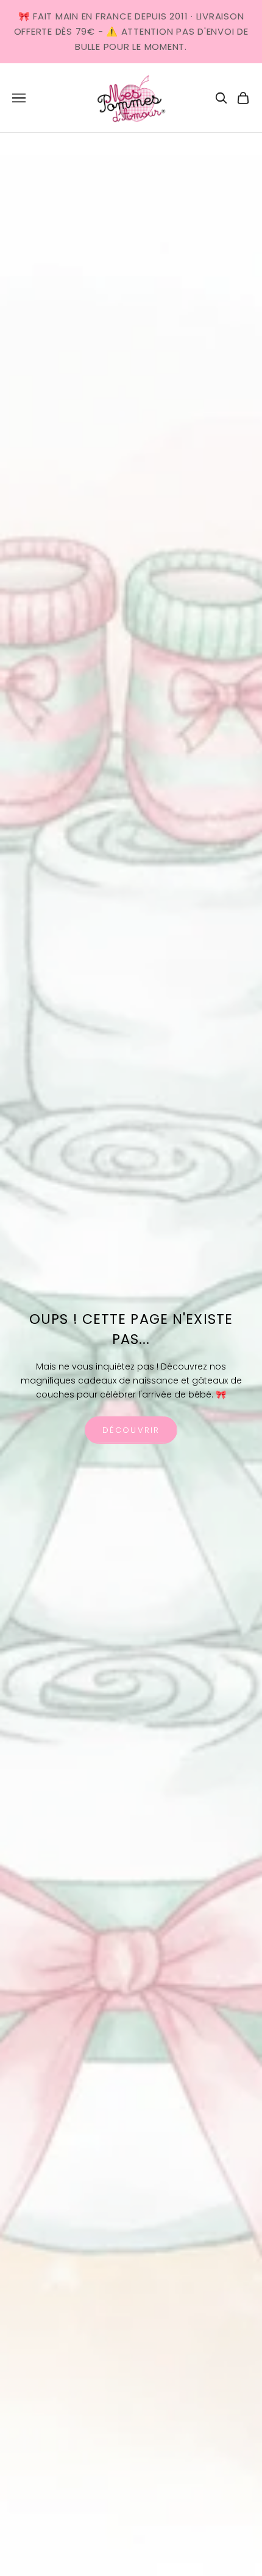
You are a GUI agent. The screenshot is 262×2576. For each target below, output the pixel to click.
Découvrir (131, 1430)
